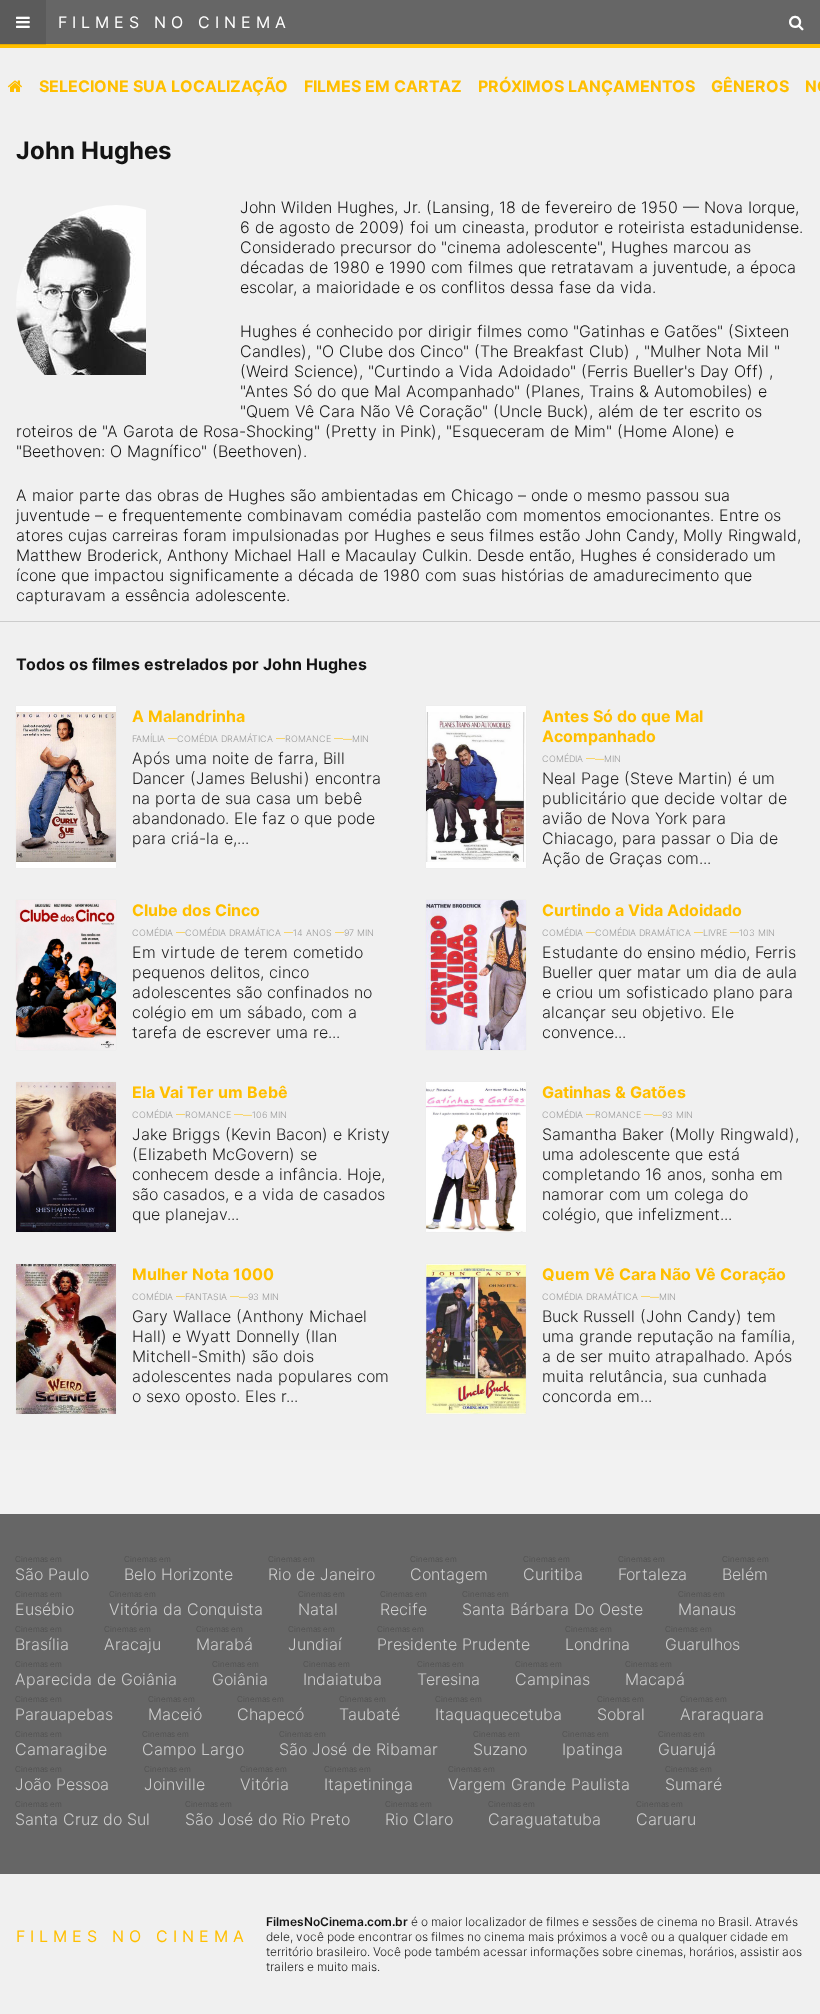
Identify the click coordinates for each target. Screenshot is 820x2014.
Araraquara (722, 1709)
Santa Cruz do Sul (82, 1814)
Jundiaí (315, 1639)
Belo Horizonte (178, 1569)
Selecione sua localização (163, 86)
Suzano (500, 1744)
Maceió (175, 1709)
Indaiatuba (342, 1674)
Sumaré (693, 1779)
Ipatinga (592, 1744)
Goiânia (240, 1674)
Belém (745, 1569)
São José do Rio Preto (267, 1814)
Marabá (224, 1639)
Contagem (449, 1569)
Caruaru (666, 1814)
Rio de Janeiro (321, 1569)
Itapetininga (368, 1779)
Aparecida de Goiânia (96, 1674)
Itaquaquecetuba (498, 1709)
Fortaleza (652, 1569)
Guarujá (687, 1744)
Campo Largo (193, 1744)
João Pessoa (62, 1779)
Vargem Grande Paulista (539, 1779)
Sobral (621, 1709)
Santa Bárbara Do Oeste (552, 1604)
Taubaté (369, 1709)
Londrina (597, 1639)
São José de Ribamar (358, 1744)
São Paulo (52, 1569)
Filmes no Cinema (174, 22)
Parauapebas (64, 1709)
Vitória (264, 1779)
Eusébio (44, 1604)
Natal (321, 1604)
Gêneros (750, 86)
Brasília (42, 1639)
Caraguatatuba (544, 1814)
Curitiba (553, 1569)
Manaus (707, 1604)
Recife (403, 1604)
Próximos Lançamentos (586, 86)
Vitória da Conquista (186, 1604)
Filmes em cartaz (383, 86)
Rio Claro (419, 1814)
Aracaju (132, 1639)
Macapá (655, 1674)
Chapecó (270, 1709)
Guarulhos (702, 1639)
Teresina (448, 1674)
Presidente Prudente (453, 1639)
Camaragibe (61, 1744)
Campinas (552, 1674)
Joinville (174, 1779)
